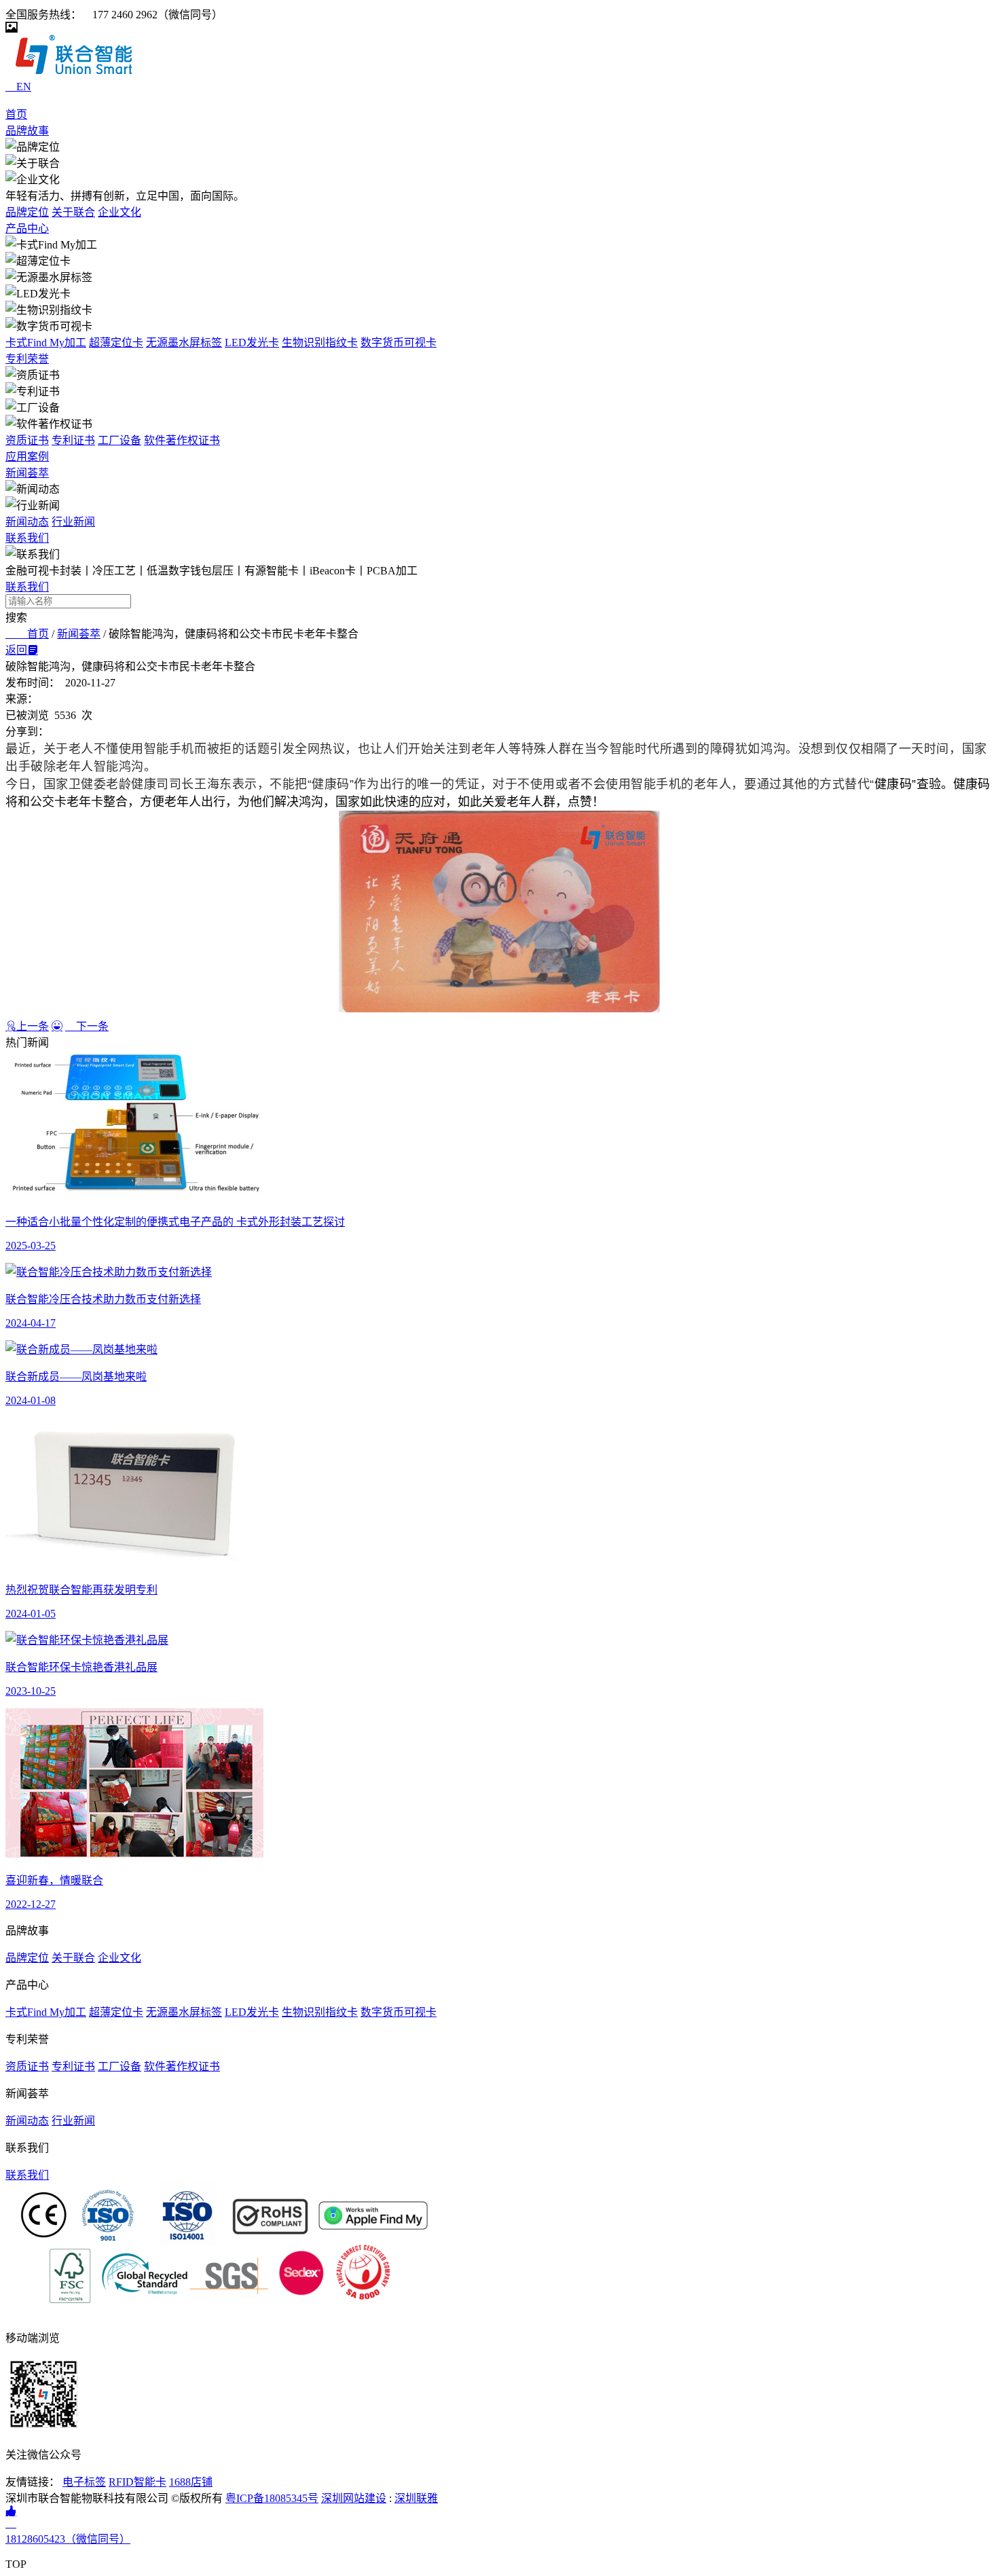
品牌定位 (27, 212)
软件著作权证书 (182, 440)
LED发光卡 (252, 343)
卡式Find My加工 (46, 343)
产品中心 (27, 228)
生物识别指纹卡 (320, 343)
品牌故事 (27, 131)
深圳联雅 (416, 2498)
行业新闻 (73, 522)
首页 (16, 114)
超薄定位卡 (116, 343)
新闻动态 (27, 522)
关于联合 (73, 212)
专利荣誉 (27, 359)
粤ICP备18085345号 (272, 2498)
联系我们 (27, 538)
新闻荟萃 (27, 473)
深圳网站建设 (354, 2498)
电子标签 (84, 2482)
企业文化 (119, 212)
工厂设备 (119, 440)
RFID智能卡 (137, 2482)
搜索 (16, 618)
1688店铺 (191, 2482)
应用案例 (27, 457)
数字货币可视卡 (399, 343)
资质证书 (27, 440)
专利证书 (73, 440)
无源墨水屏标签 (184, 343)
